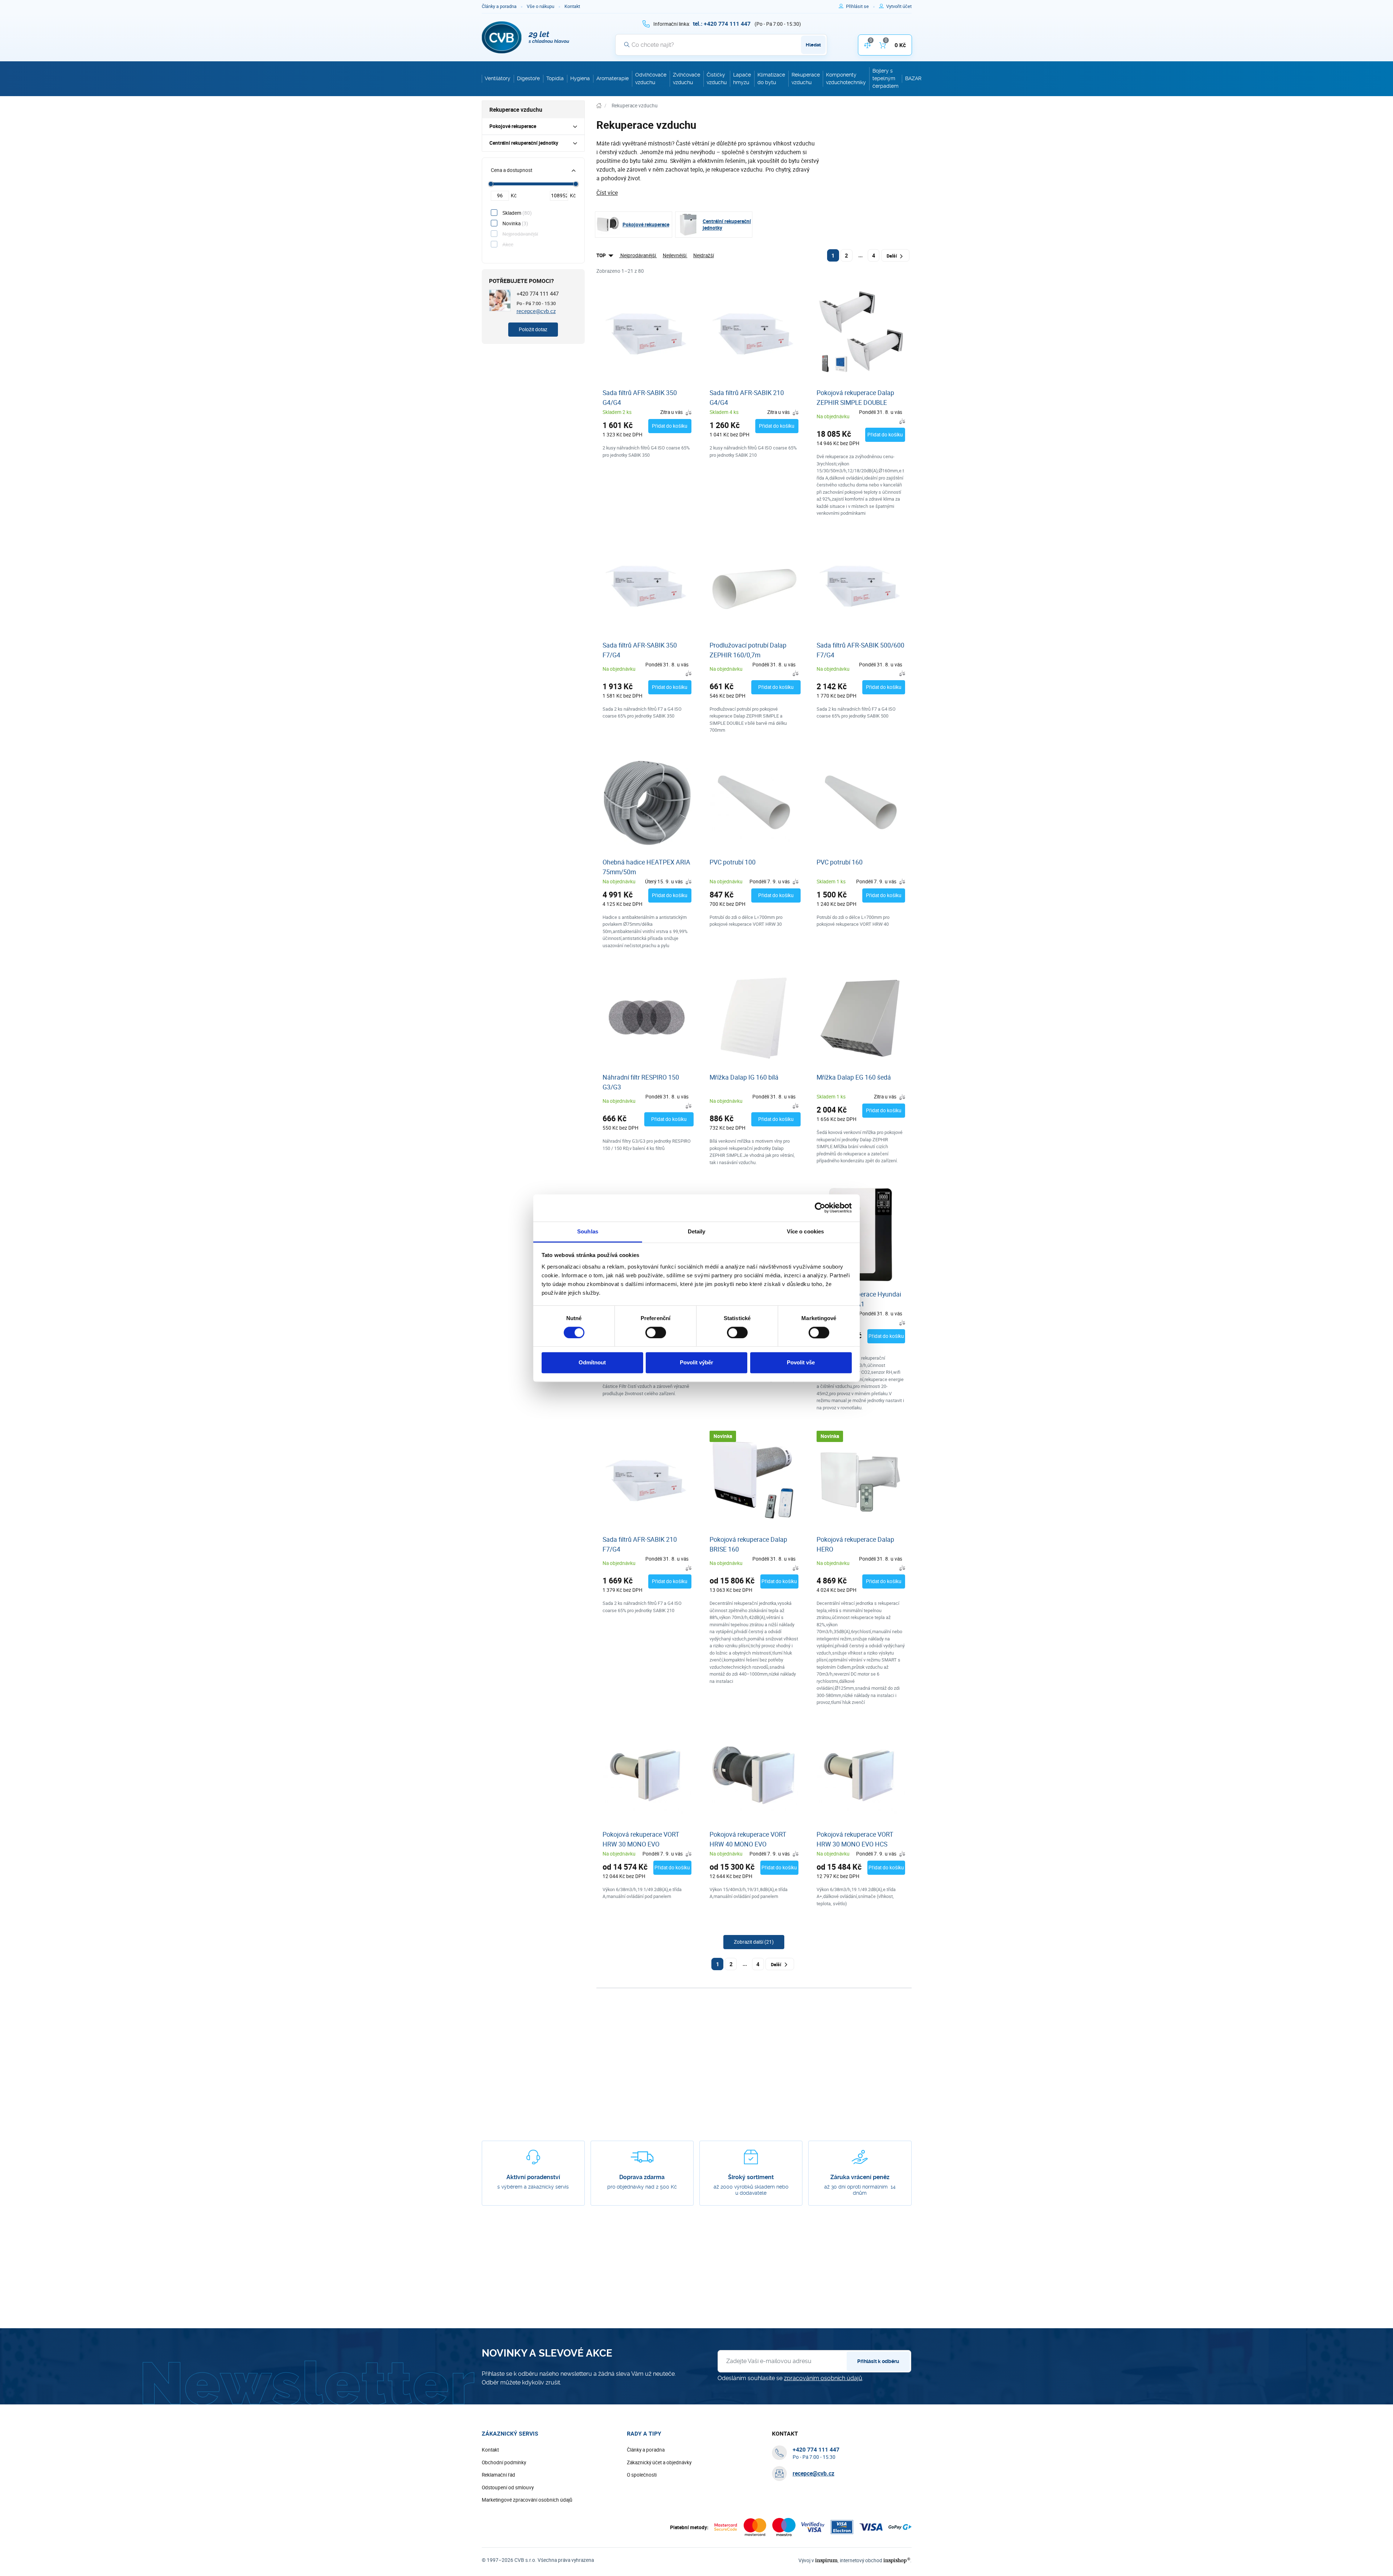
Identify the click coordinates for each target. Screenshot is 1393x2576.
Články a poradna (499, 6)
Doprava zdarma (642, 2177)
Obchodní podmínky (504, 2462)
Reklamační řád (498, 2475)
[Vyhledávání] (627, 45)
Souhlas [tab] (588, 1231)
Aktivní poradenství (533, 2177)
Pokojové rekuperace (513, 126)
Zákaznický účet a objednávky (659, 2462)
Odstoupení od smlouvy (508, 2487)
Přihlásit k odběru (878, 2361)
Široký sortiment (751, 2177)
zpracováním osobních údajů (823, 2378)
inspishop (897, 2560)
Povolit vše (801, 1363)
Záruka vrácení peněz (860, 2177)
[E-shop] (599, 106)
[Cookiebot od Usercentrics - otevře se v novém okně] (820, 1208)
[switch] (656, 1332)
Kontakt (572, 6)
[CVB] (526, 37)
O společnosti (642, 2475)
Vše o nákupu (541, 6)
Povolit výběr (696, 1363)
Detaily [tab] (697, 1231)
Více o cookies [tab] (805, 1231)
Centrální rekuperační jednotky (524, 143)
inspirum (826, 2560)
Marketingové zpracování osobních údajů (527, 2500)
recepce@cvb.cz (536, 311)
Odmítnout (592, 1363)
